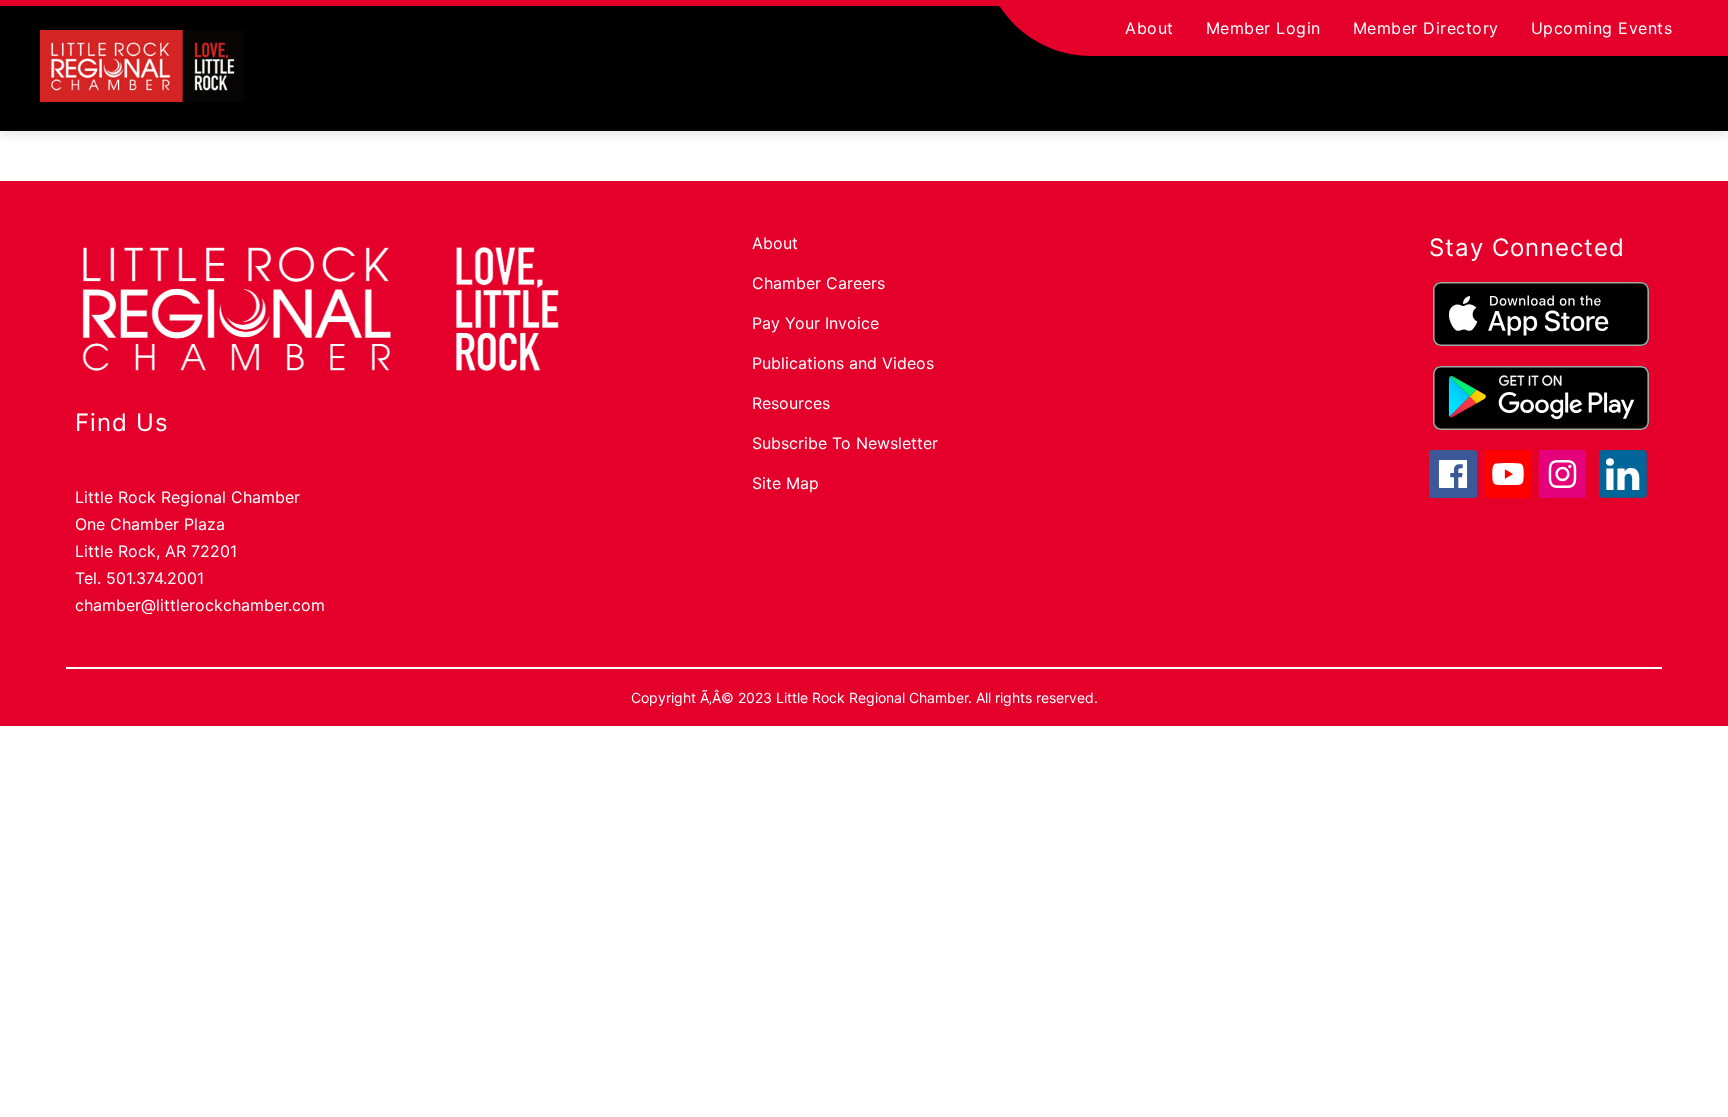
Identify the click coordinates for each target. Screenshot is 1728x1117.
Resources (791, 403)
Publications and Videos (843, 363)
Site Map (785, 483)
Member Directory (1426, 28)
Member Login (1263, 28)
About (1149, 28)
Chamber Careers (818, 283)
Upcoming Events (1602, 28)
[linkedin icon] (1623, 492)
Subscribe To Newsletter (845, 443)
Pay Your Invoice (815, 323)
